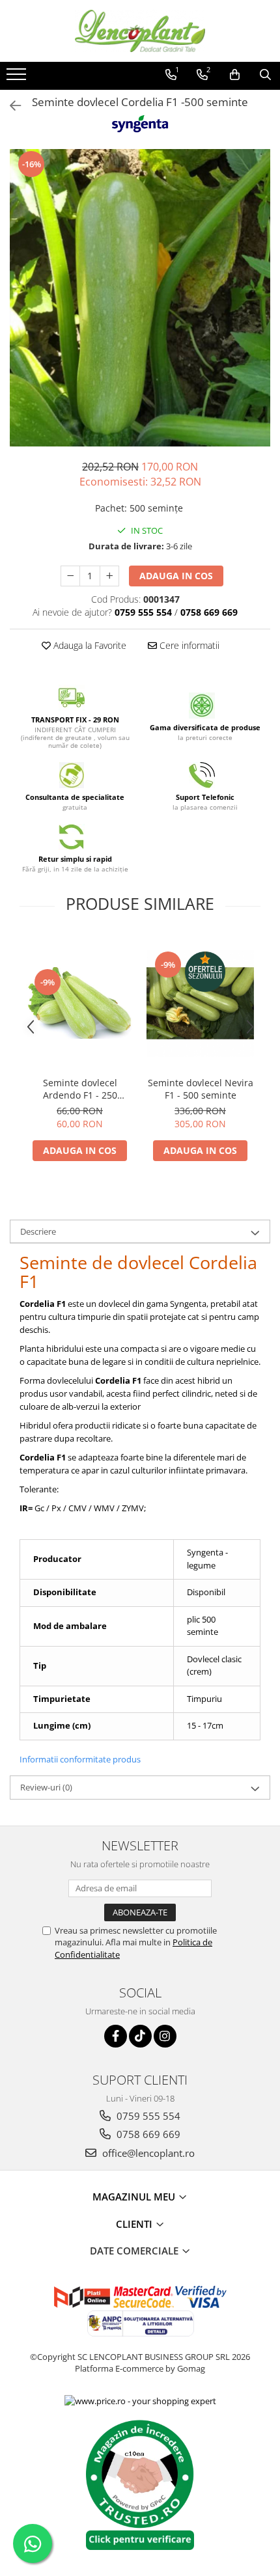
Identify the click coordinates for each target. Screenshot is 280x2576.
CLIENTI (135, 2224)
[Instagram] (165, 2036)
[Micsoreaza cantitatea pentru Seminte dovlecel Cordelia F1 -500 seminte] (70, 576)
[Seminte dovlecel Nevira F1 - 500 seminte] (200, 1003)
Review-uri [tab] (46, 1787)
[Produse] (18, 78)
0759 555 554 (147, 2116)
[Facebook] (116, 2036)
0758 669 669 (147, 2134)
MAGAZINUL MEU (135, 2197)
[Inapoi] (10, 106)
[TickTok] (140, 2036)
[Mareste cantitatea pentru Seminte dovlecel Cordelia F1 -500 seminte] (109, 576)
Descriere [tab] (38, 1231)
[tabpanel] (140, 298)
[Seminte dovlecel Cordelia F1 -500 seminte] (140, 298)
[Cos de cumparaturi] (235, 75)
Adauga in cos (176, 576)
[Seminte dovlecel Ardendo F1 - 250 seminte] (80, 1003)
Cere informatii (188, 645)
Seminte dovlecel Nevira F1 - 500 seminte (201, 1089)
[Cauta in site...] (265, 75)
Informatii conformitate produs (80, 1759)
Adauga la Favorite (89, 645)
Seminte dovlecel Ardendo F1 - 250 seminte (80, 1089)
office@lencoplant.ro (147, 2153)
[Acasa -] (140, 31)
